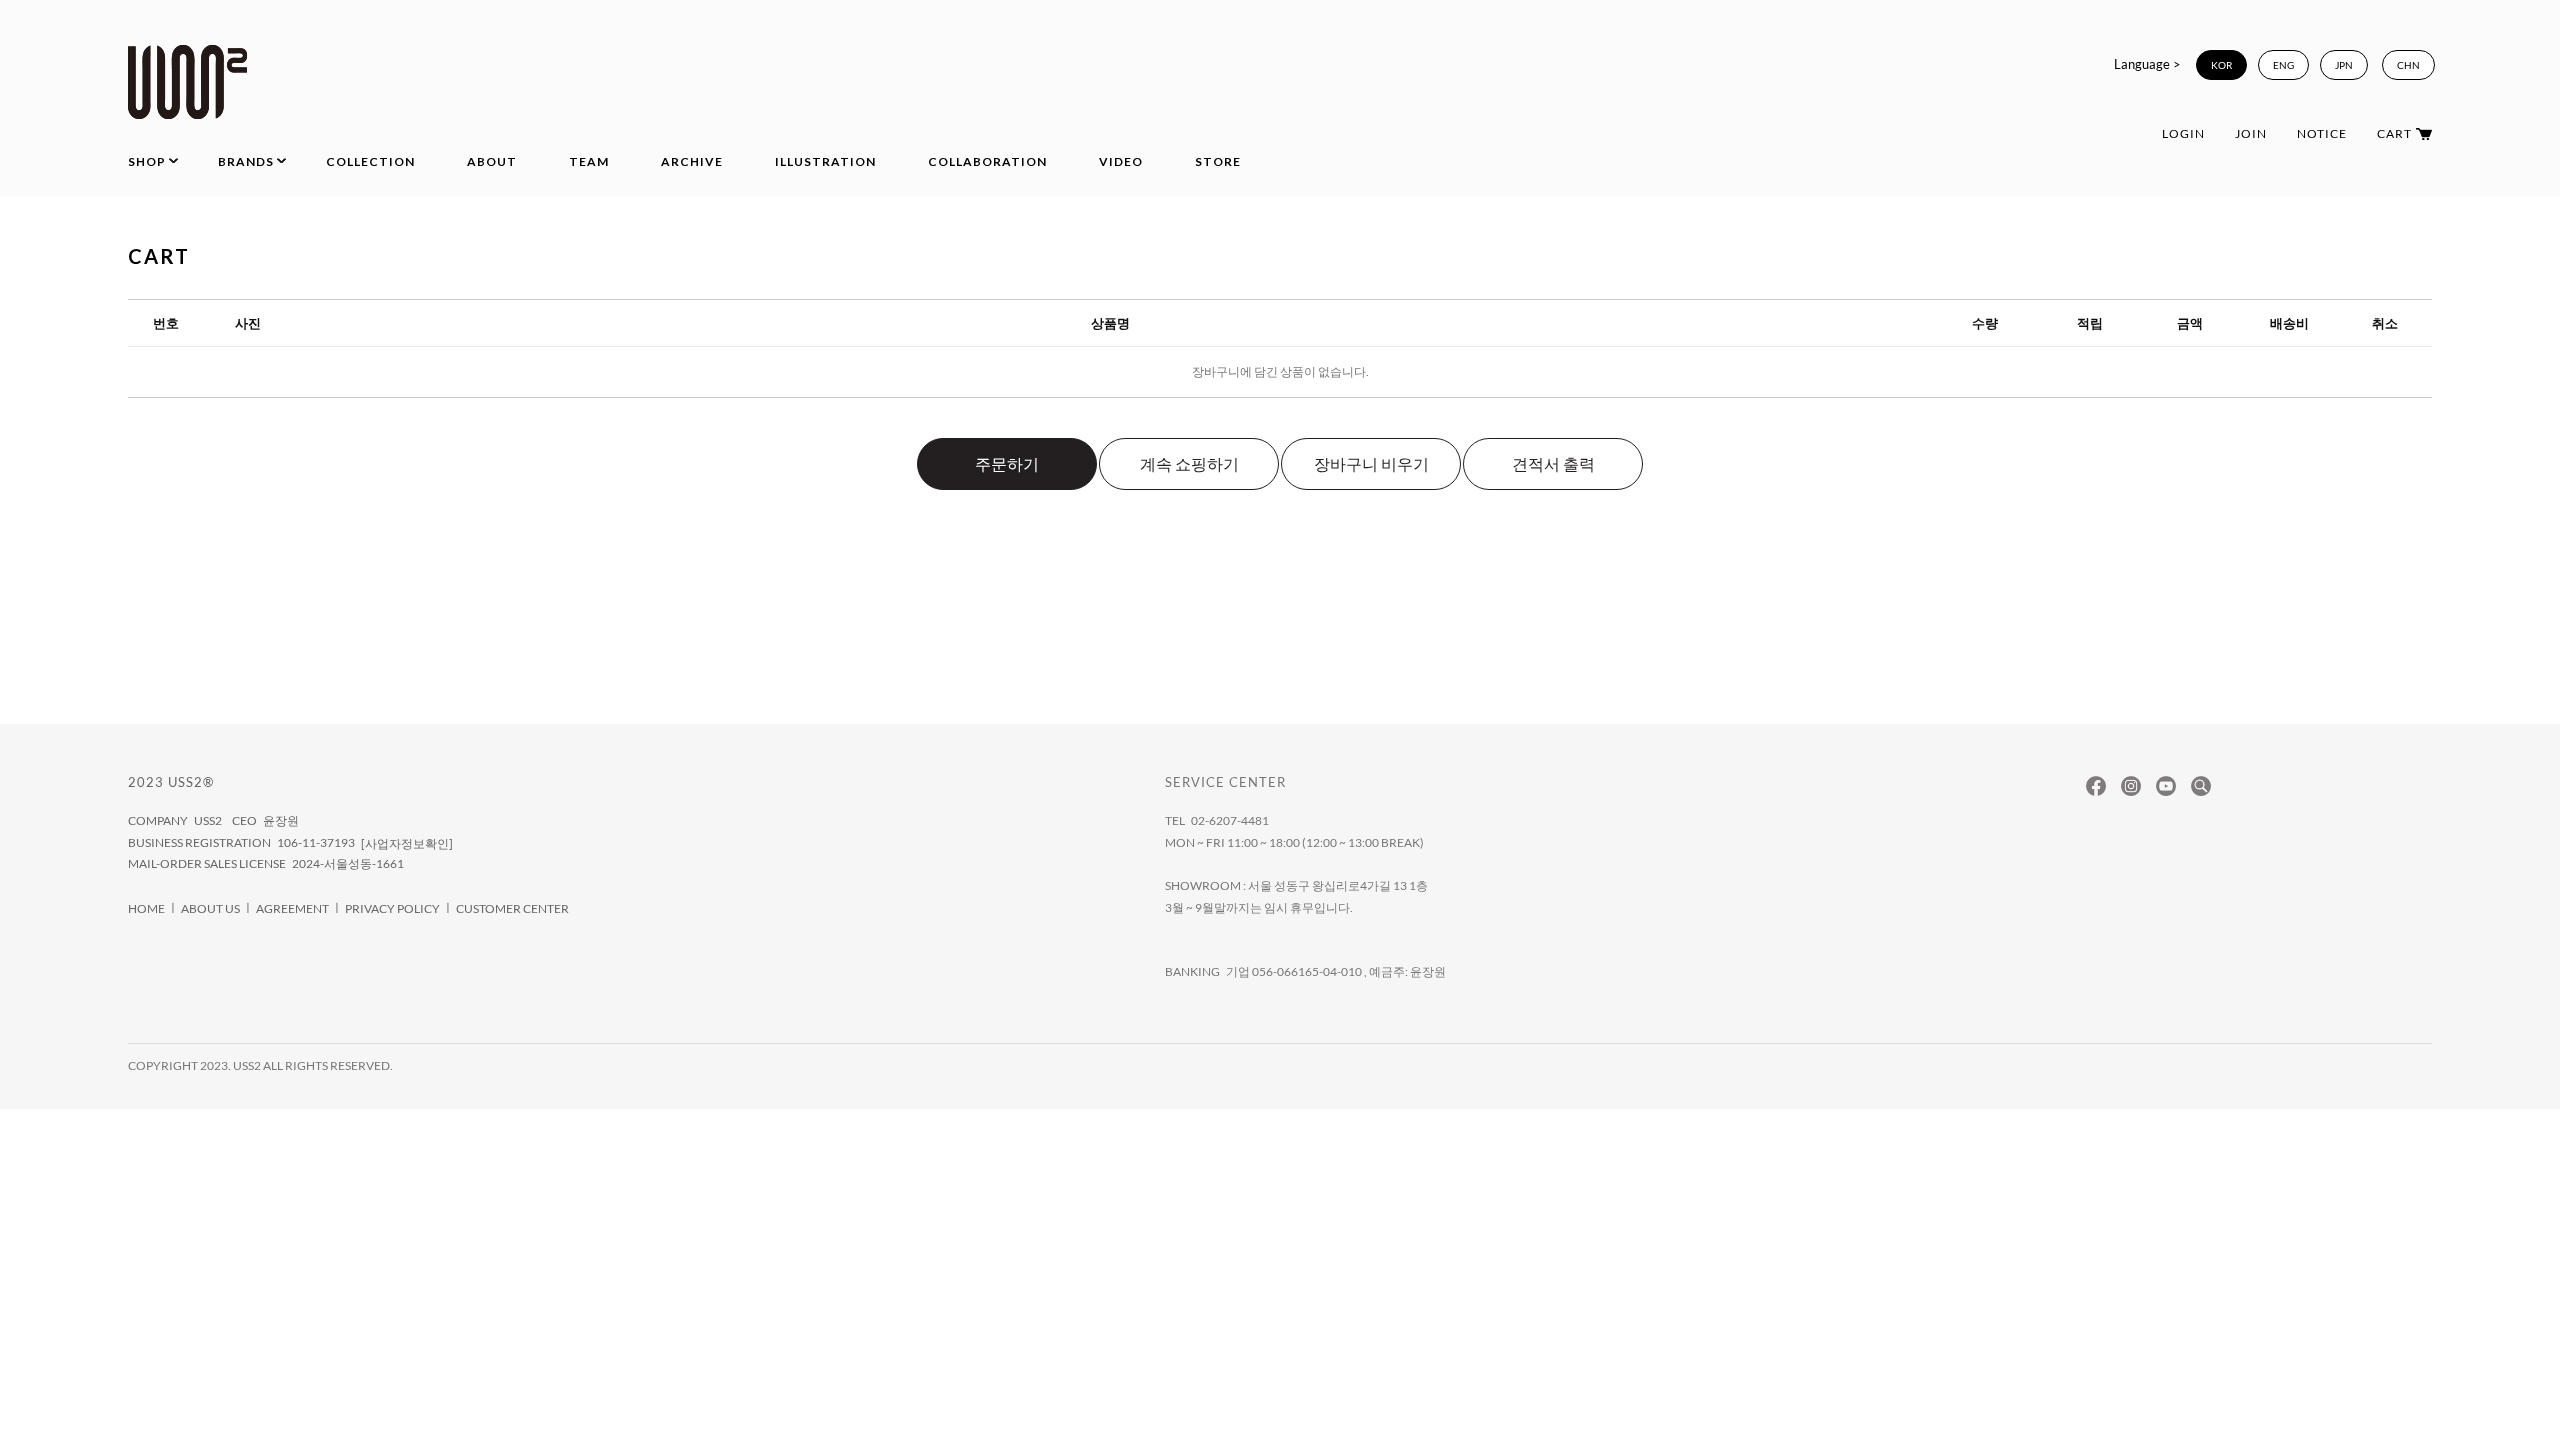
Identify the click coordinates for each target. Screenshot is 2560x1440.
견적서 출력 (1553, 463)
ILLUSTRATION (825, 161)
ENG (2283, 65)
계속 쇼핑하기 (1189, 463)
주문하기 (1007, 463)
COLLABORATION (987, 161)
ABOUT (492, 161)
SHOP (147, 161)
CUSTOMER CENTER (512, 908)
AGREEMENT (292, 908)
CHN (2408, 65)
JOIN (2251, 133)
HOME (146, 908)
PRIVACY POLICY (392, 908)
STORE (1218, 161)
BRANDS (246, 161)
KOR (2221, 65)
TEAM (589, 161)
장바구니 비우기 (1371, 463)
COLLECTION (370, 161)
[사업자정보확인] (407, 843)
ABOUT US (210, 908)
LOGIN (2183, 133)
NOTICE (2322, 133)
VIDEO (1121, 161)
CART (2394, 133)
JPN (2344, 65)
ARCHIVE (692, 161)
